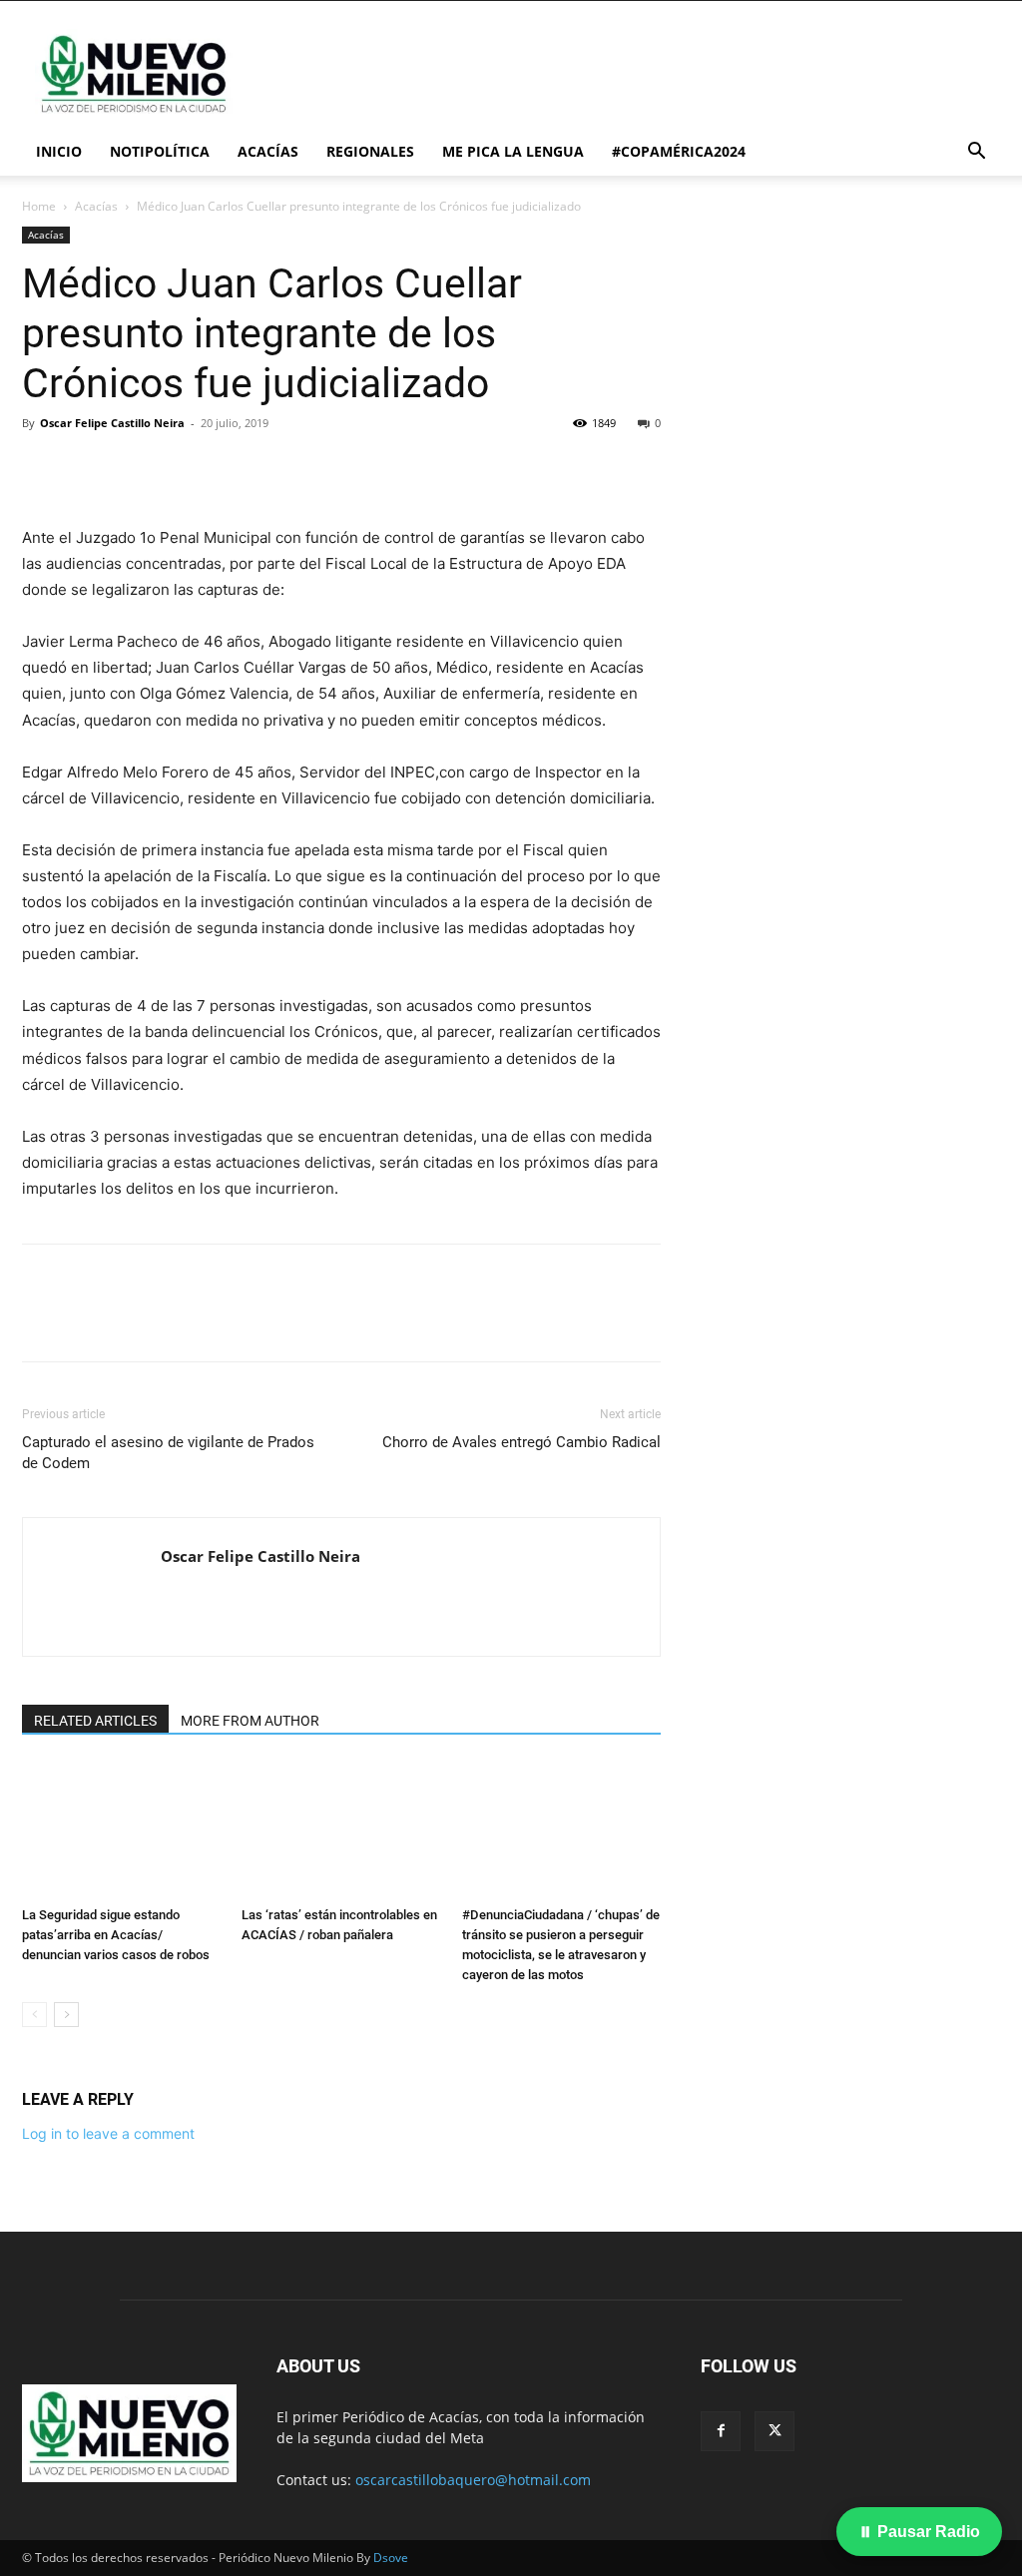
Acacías (268, 151)
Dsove (391, 2558)
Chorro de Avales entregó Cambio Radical (521, 1442)
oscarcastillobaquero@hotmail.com (473, 2480)
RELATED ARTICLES (95, 1721)
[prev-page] (34, 2015)
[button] (976, 153)
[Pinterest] (134, 468)
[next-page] (66, 2015)
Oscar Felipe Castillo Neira (112, 423)
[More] (227, 468)
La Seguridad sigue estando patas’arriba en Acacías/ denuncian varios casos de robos (116, 1935)
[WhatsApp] (180, 468)
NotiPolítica (160, 151)
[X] (88, 468)
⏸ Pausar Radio (919, 2532)
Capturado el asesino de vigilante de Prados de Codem (168, 1453)
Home (39, 206)
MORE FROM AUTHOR (250, 1721)
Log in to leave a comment (108, 2133)
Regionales (370, 151)
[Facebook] (42, 468)
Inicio (59, 151)
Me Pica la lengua (513, 151)
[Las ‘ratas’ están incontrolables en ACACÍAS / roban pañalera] (341, 1830)
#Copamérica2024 (679, 151)
